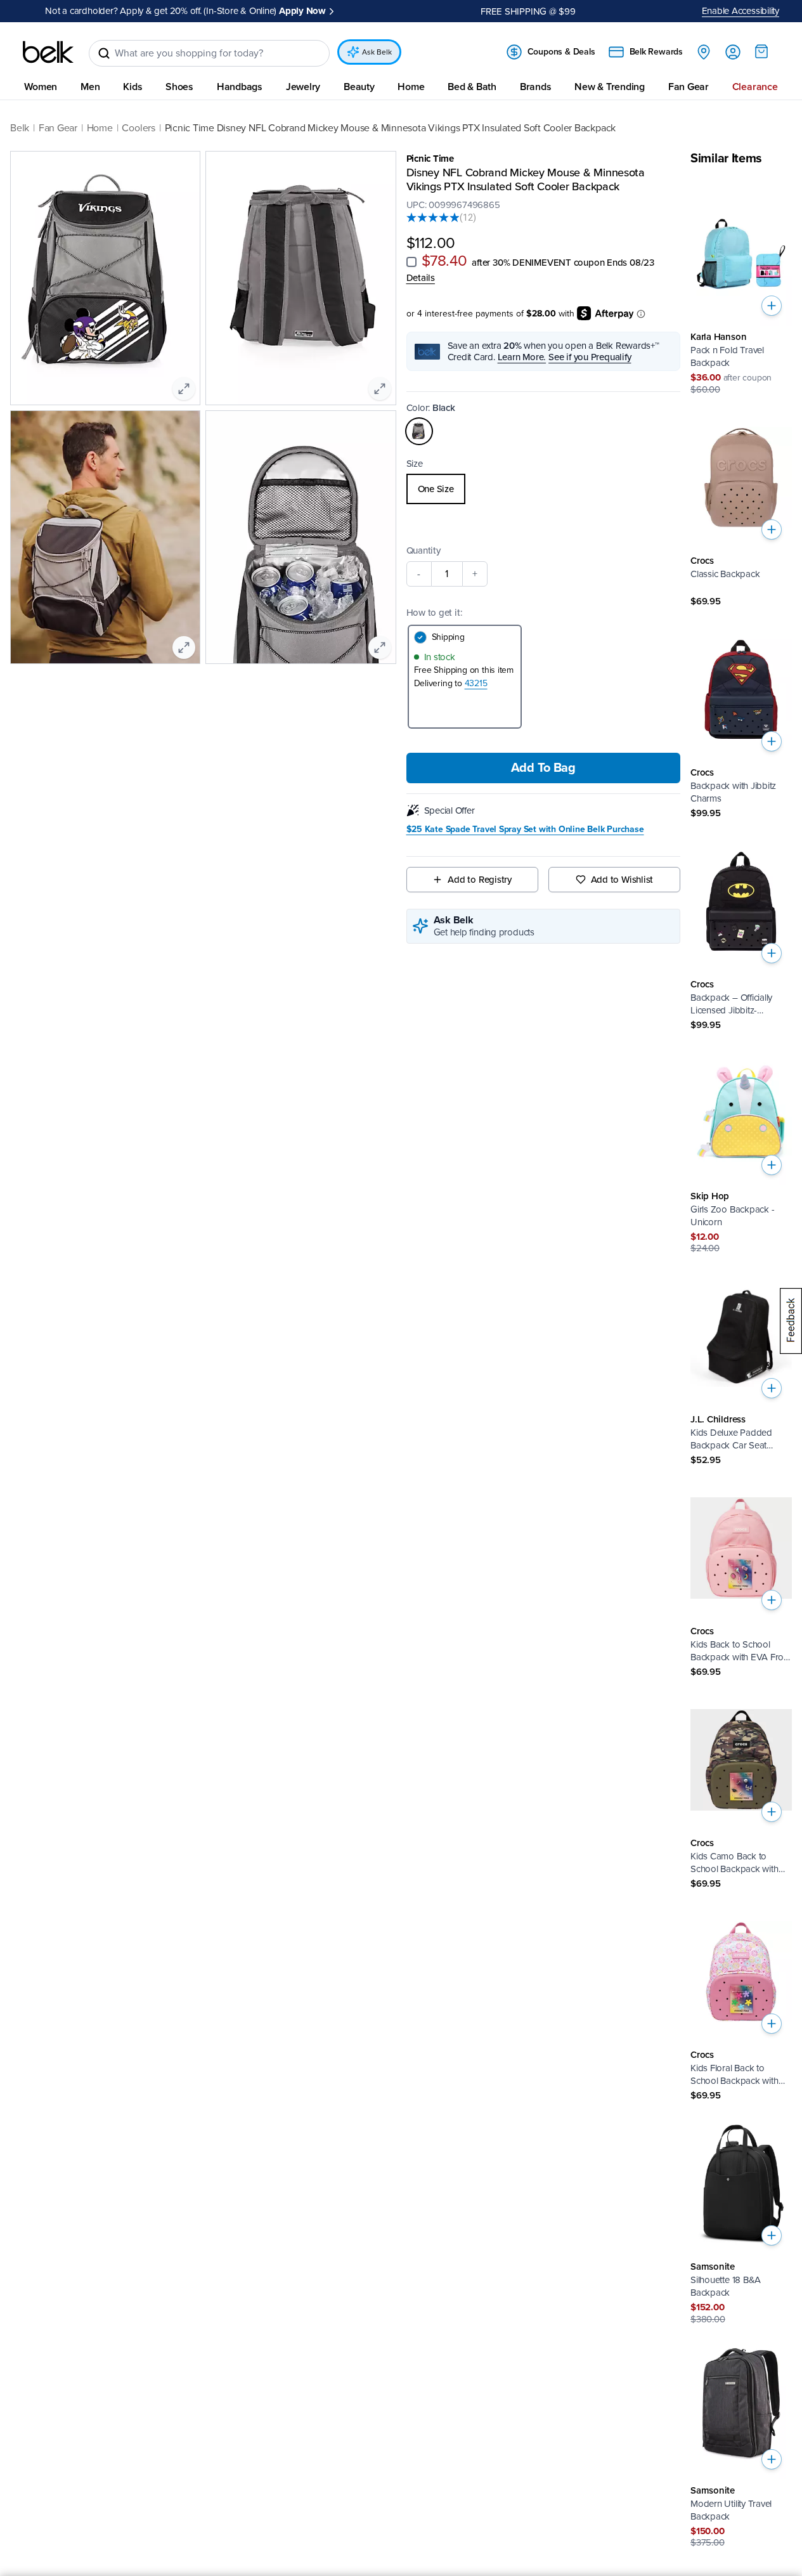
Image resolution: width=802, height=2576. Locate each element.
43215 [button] (476, 683)
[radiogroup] (544, 489)
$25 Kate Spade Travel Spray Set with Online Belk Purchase (525, 829)
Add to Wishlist (622, 880)
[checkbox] (411, 261)
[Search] (104, 53)
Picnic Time (430, 159)
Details (421, 277)
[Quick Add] (772, 306)
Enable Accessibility (741, 11)
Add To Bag (543, 768)
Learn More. (522, 357)
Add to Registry (480, 880)
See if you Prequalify (590, 357)
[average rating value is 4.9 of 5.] (433, 217)
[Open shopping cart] (761, 51)
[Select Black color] (419, 431)
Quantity (424, 550)
